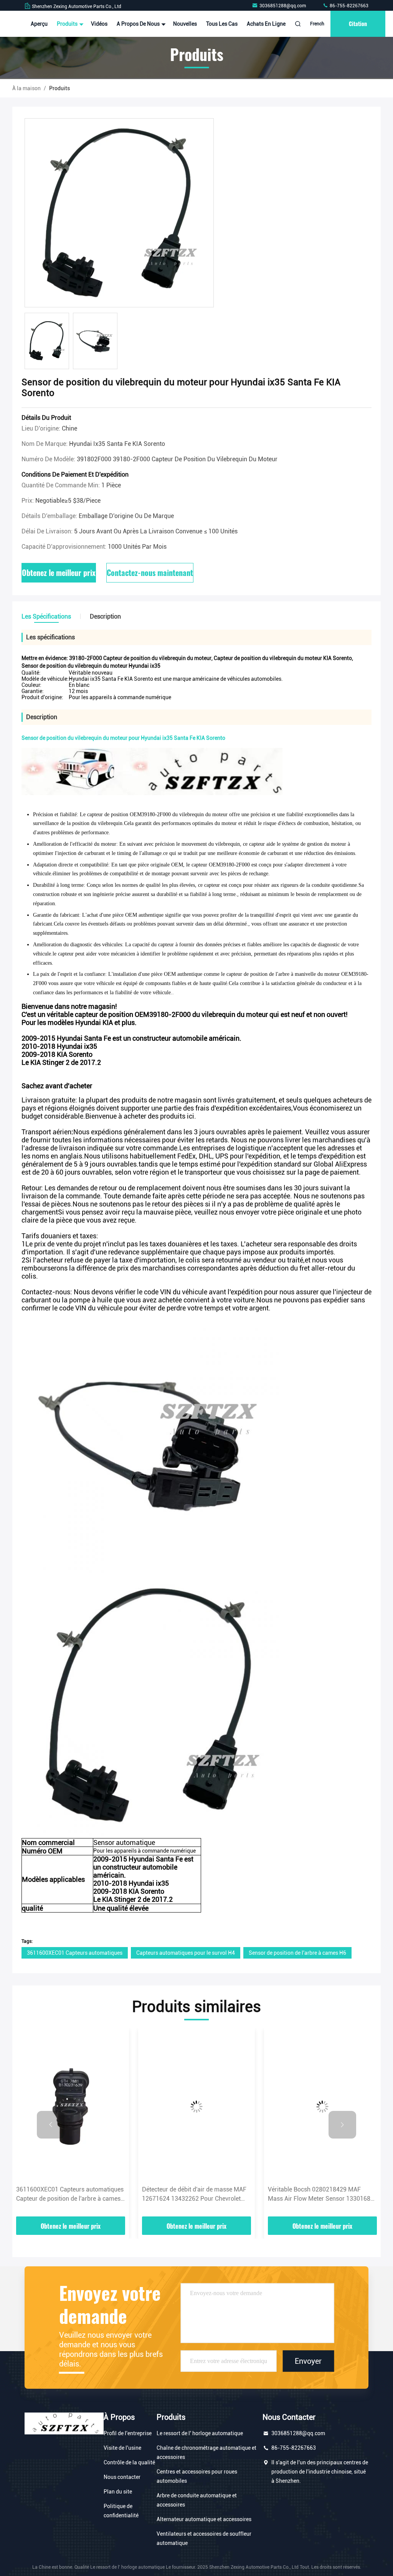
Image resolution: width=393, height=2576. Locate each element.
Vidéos (99, 24)
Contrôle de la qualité (129, 2462)
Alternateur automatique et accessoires (204, 2519)
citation (358, 24)
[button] (51, 2125)
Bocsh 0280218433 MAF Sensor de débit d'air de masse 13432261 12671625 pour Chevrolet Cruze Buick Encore (320, 2195)
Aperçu (39, 24)
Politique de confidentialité (121, 2511)
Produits (68, 24)
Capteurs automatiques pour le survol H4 (186, 1953)
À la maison (26, 88)
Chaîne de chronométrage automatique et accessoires (206, 2452)
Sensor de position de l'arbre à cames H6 (297, 1953)
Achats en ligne (266, 24)
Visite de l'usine (122, 2448)
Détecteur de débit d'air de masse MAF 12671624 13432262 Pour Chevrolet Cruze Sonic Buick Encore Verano (69, 2195)
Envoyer (308, 2361)
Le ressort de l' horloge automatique (200, 2433)
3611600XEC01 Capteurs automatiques (75, 1953)
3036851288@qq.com (283, 6)
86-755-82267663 (348, 6)
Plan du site (118, 2492)
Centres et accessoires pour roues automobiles (197, 2476)
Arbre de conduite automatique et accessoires (197, 2500)
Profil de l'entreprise (128, 2433)
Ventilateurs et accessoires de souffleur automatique (204, 2538)
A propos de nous (139, 24)
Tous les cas (222, 24)
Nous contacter (122, 2477)
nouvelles (185, 24)
